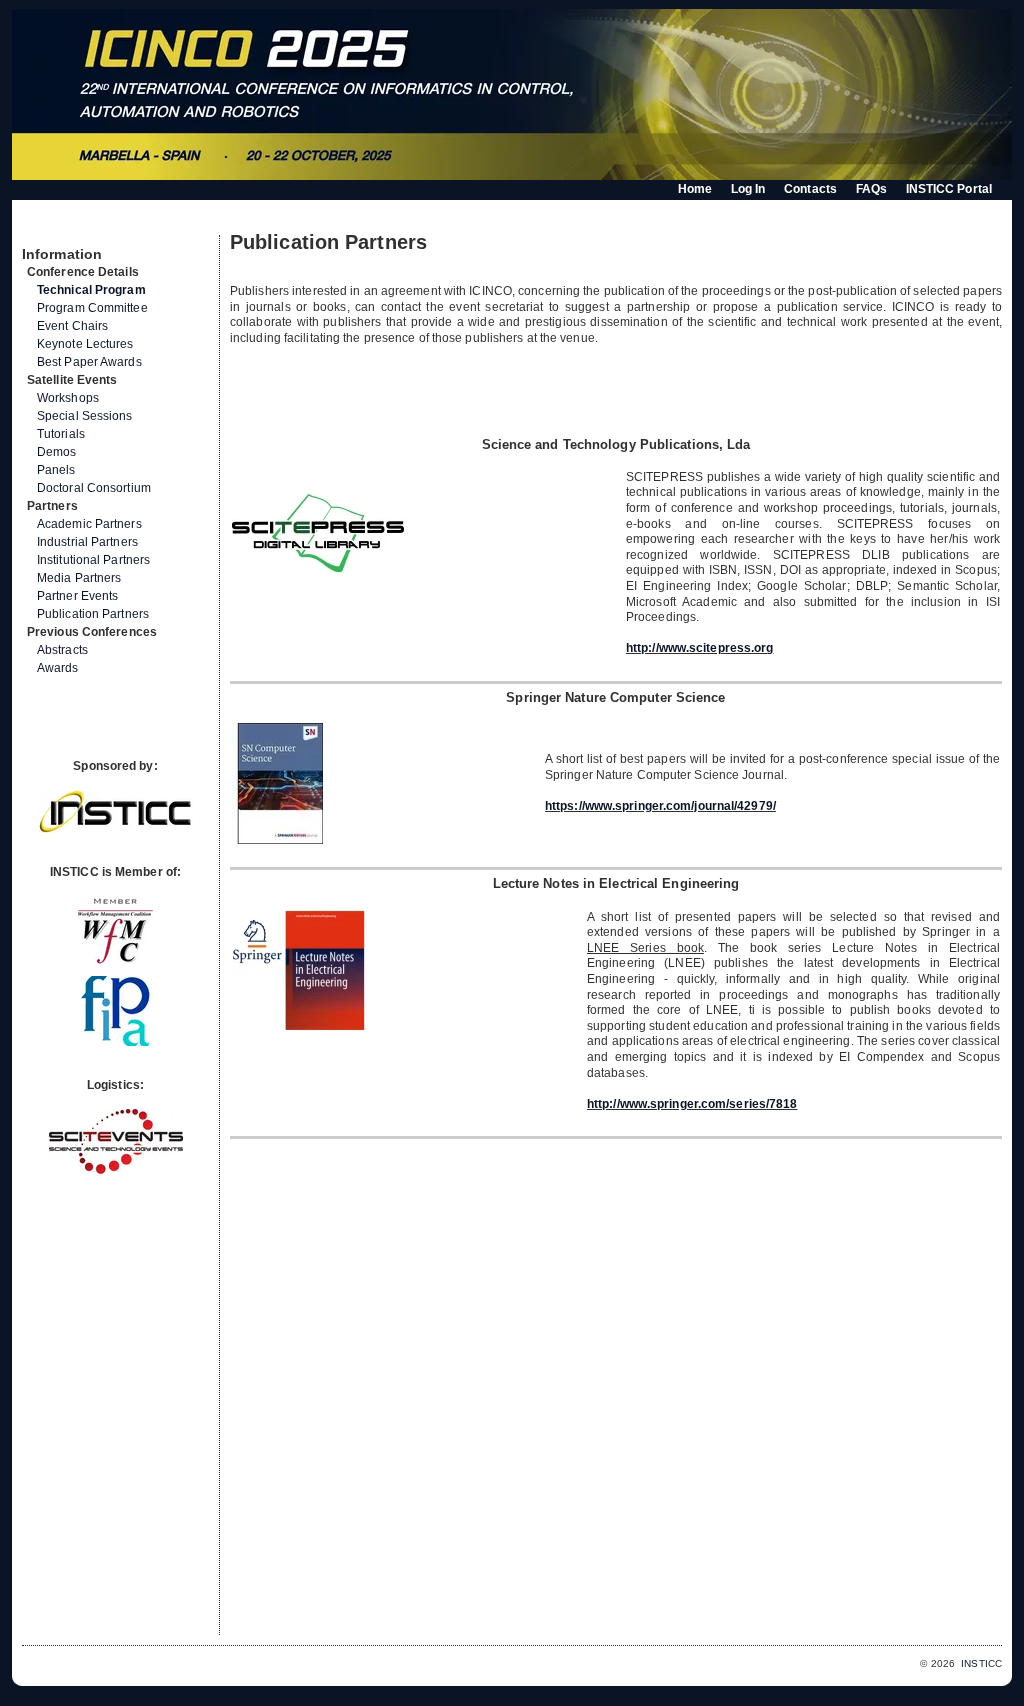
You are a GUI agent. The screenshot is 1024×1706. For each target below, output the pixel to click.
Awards (58, 668)
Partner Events (77, 596)
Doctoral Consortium (94, 488)
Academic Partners (89, 524)
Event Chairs (72, 326)
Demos (57, 452)
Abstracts (62, 650)
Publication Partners (93, 614)
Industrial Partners (87, 542)
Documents (43, 227)
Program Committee (92, 308)
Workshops (68, 398)
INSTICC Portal (949, 189)
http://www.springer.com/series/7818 (692, 1104)
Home (695, 189)
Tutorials (61, 434)
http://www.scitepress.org (700, 648)
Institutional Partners (93, 560)
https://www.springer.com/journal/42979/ (660, 806)
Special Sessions (85, 416)
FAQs (871, 189)
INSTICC (981, 1663)
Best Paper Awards (89, 362)
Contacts (810, 189)
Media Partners (79, 578)
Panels (56, 470)
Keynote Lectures (85, 344)
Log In (748, 189)
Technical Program (91, 290)
